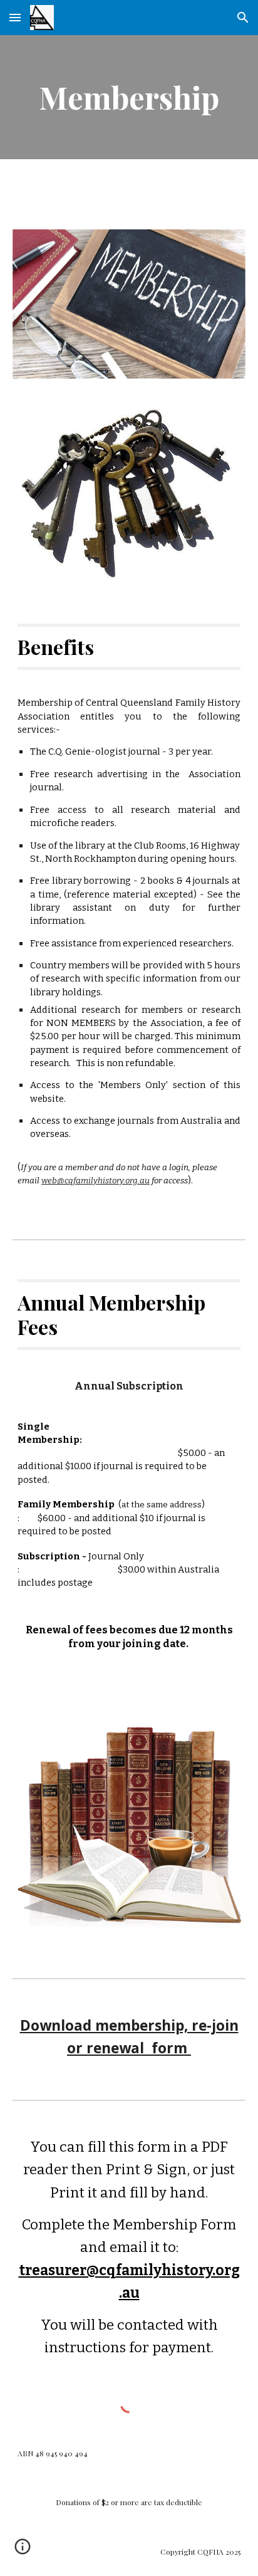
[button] (15, 17)
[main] (129, 97)
